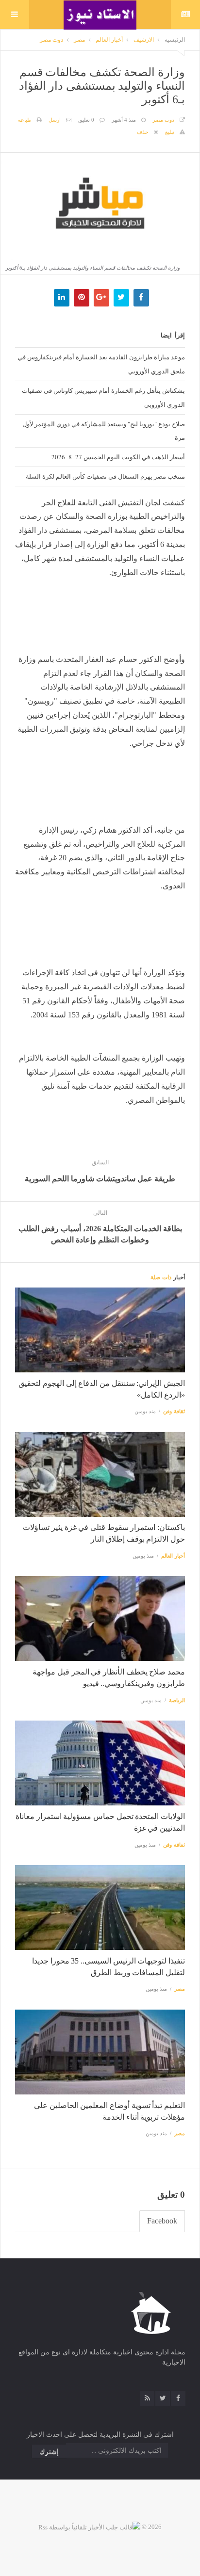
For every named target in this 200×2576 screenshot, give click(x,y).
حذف (143, 132)
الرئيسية (175, 40)
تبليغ (170, 132)
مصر (79, 40)
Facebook (162, 2221)
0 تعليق (86, 120)
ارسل (55, 120)
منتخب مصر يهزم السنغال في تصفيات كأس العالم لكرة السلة (105, 476)
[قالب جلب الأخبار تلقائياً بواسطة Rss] (89, 2527)
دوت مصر (51, 40)
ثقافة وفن (174, 1411)
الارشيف (144, 40)
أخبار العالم (109, 40)
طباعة (25, 120)
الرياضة (177, 1700)
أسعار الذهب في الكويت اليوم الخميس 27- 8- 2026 (118, 457)
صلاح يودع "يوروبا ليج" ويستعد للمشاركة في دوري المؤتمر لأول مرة (104, 431)
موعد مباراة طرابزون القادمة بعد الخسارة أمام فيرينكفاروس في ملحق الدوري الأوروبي (101, 364)
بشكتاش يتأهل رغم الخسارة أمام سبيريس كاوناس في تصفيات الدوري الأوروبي (103, 397)
